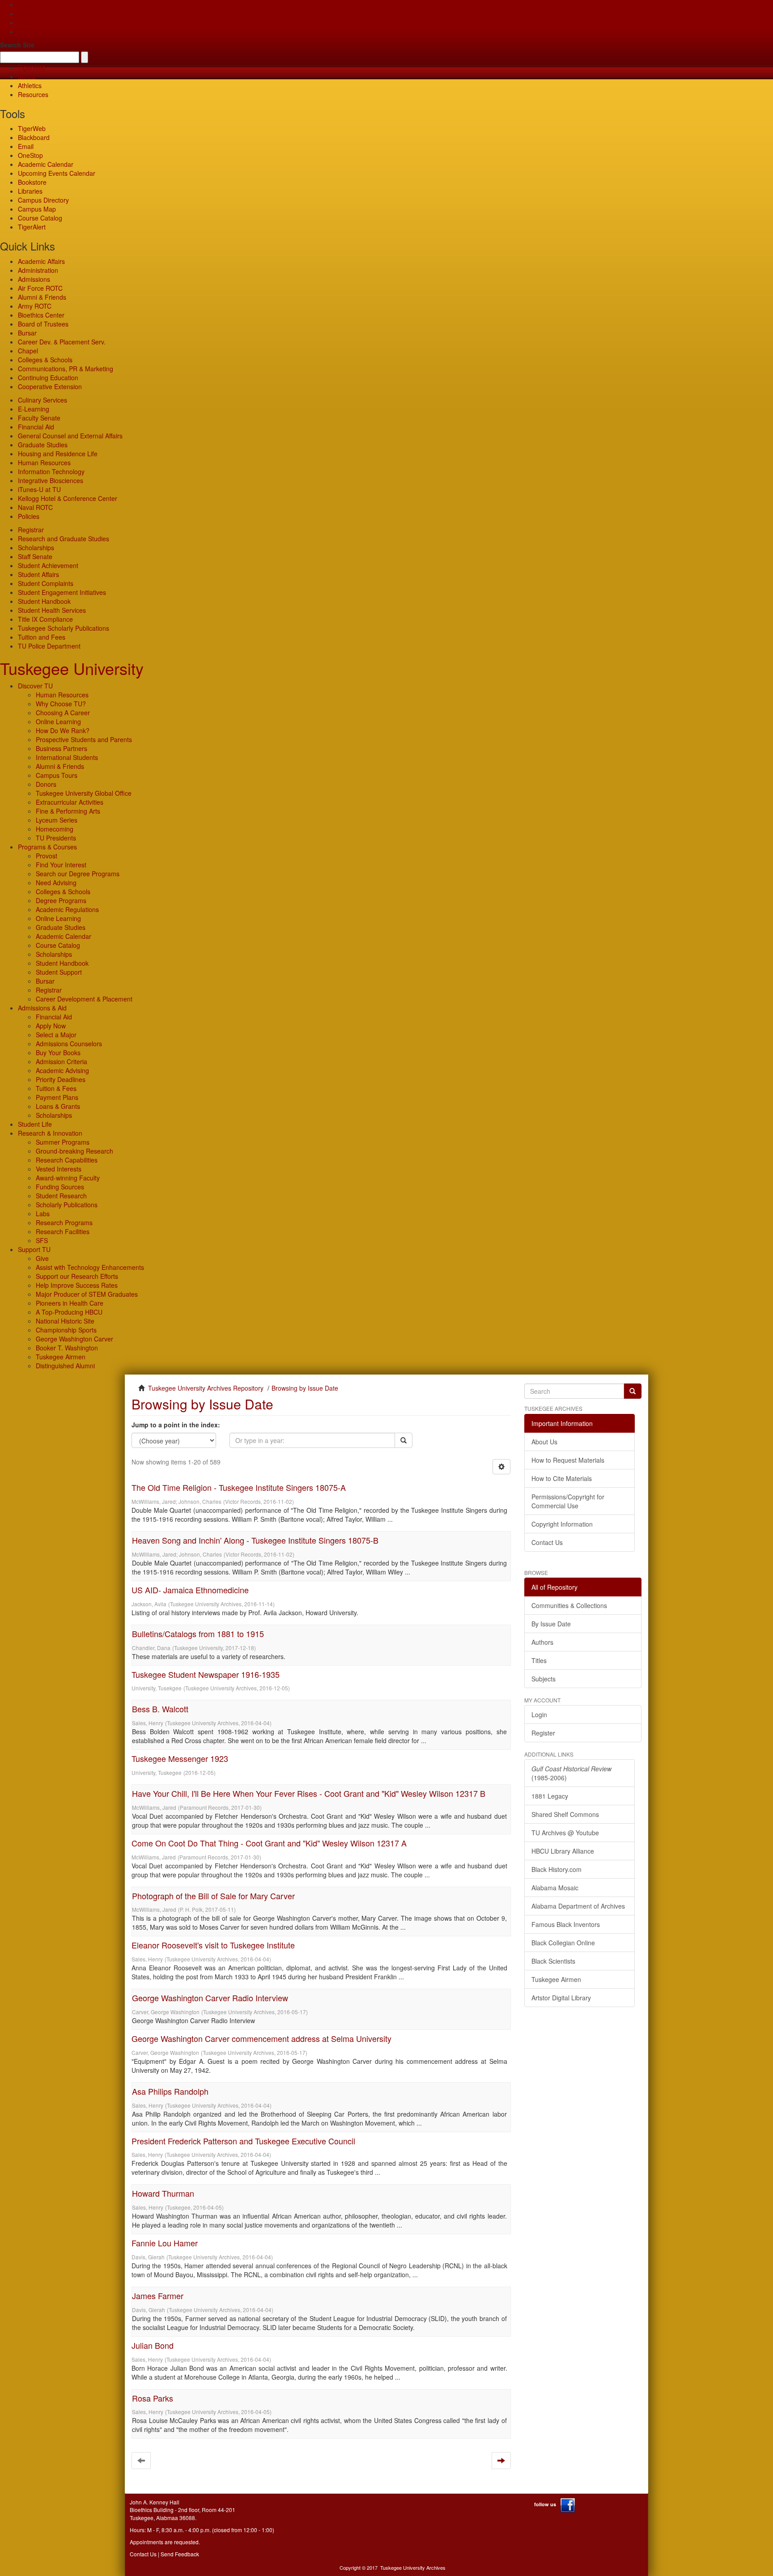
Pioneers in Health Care (70, 1303)
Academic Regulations (67, 909)
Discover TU (35, 686)
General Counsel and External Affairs (70, 436)
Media (27, 76)
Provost (47, 856)
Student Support (59, 972)
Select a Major (56, 1035)
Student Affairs (38, 574)
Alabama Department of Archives (578, 1906)
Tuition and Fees (42, 637)
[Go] (633, 1391)
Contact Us (547, 1542)
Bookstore (32, 182)
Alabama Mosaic (555, 1888)
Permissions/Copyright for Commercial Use (568, 1501)
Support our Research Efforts (77, 1276)
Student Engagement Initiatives (62, 592)
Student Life (35, 1124)
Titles (539, 1660)
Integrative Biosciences (51, 480)
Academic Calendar (46, 164)
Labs (43, 1214)
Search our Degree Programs (78, 874)
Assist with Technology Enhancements (90, 1267)
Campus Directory (43, 200)
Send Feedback (180, 2554)
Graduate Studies (43, 445)
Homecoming (55, 829)
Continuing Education (48, 378)
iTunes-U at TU (39, 489)
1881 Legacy (550, 1796)
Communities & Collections (569, 1605)
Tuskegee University (72, 668)
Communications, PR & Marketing (66, 369)
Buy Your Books (58, 1052)
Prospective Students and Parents (84, 739)
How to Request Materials (568, 1460)
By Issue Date (551, 1624)
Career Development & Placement (84, 999)
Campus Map (37, 209)
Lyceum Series (57, 820)
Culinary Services (42, 400)
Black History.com (556, 1869)
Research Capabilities (67, 1160)
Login (539, 1715)
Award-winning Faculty (68, 1178)
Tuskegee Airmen (61, 1357)
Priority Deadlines (61, 1079)
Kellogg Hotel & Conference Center (68, 498)
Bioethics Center (41, 315)
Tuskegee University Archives (413, 2568)
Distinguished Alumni (65, 1366)
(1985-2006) (571, 1773)
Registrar (31, 530)
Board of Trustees (43, 324)
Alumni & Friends (42, 297)
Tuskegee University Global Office (84, 793)
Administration (38, 270)
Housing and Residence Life (58, 454)
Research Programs (64, 1222)
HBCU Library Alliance (563, 1851)
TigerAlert (32, 227)
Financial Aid (36, 427)
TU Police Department (49, 646)
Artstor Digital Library (561, 1998)
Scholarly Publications (67, 1205)
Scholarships (36, 547)
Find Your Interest (61, 865)
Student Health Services (52, 610)
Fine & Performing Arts (68, 811)
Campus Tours (57, 775)
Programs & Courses (47, 847)
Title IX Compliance (45, 619)
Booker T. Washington (67, 1348)
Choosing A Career (63, 713)
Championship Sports (66, 1330)
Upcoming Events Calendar (57, 173)
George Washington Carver (74, 1339)
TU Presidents (56, 838)
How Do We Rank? (63, 730)
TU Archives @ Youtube (565, 1833)
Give (24, 13)
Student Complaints (46, 583)
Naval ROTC (35, 507)
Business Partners (62, 748)
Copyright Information (562, 1524)
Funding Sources (60, 1187)
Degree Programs (61, 900)
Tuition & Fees (56, 1088)
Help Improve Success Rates (77, 1285)
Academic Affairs (41, 261)
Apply (26, 4)
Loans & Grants (58, 1106)
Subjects (544, 1679)
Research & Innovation (50, 1133)
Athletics (30, 85)
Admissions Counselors (69, 1044)
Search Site (17, 45)
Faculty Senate (39, 418)
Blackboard (34, 137)
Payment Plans (57, 1097)
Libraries (30, 191)
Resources (33, 94)
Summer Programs (63, 1142)
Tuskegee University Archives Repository (206, 1388)
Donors (46, 784)
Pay (23, 31)
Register (543, 1733)
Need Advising (56, 883)
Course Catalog (40, 218)
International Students (67, 757)
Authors (542, 1642)
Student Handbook (44, 601)
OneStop (30, 155)
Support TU (34, 1249)
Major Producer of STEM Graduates (87, 1294)
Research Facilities (63, 1231)
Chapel (28, 351)
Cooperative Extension (50, 386)
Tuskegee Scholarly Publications (64, 628)
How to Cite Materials (562, 1478)
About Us (544, 1442)
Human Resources (44, 463)
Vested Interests (59, 1169)
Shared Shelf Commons (565, 1814)
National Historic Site (65, 1321)
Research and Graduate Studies (64, 539)
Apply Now (51, 1026)
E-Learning (34, 409)
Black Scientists (553, 1961)
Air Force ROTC (40, 288)
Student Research (61, 1196)
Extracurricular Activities (70, 802)
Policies (29, 516)
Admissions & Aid (42, 1008)
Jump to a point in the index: (176, 1425)
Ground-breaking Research (74, 1151)
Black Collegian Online (563, 1943)
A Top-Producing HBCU (69, 1312)
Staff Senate (35, 556)
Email (26, 146)
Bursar (27, 333)
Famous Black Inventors (566, 1924)
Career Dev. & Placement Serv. (62, 342)
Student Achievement (48, 565)
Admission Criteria (62, 1061)
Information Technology (51, 471)
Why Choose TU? (61, 704)
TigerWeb (32, 68)
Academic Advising (62, 1070)
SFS (42, 1240)
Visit (24, 22)
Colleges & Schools (45, 360)
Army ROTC (35, 306)
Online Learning (58, 721)
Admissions (34, 279)
